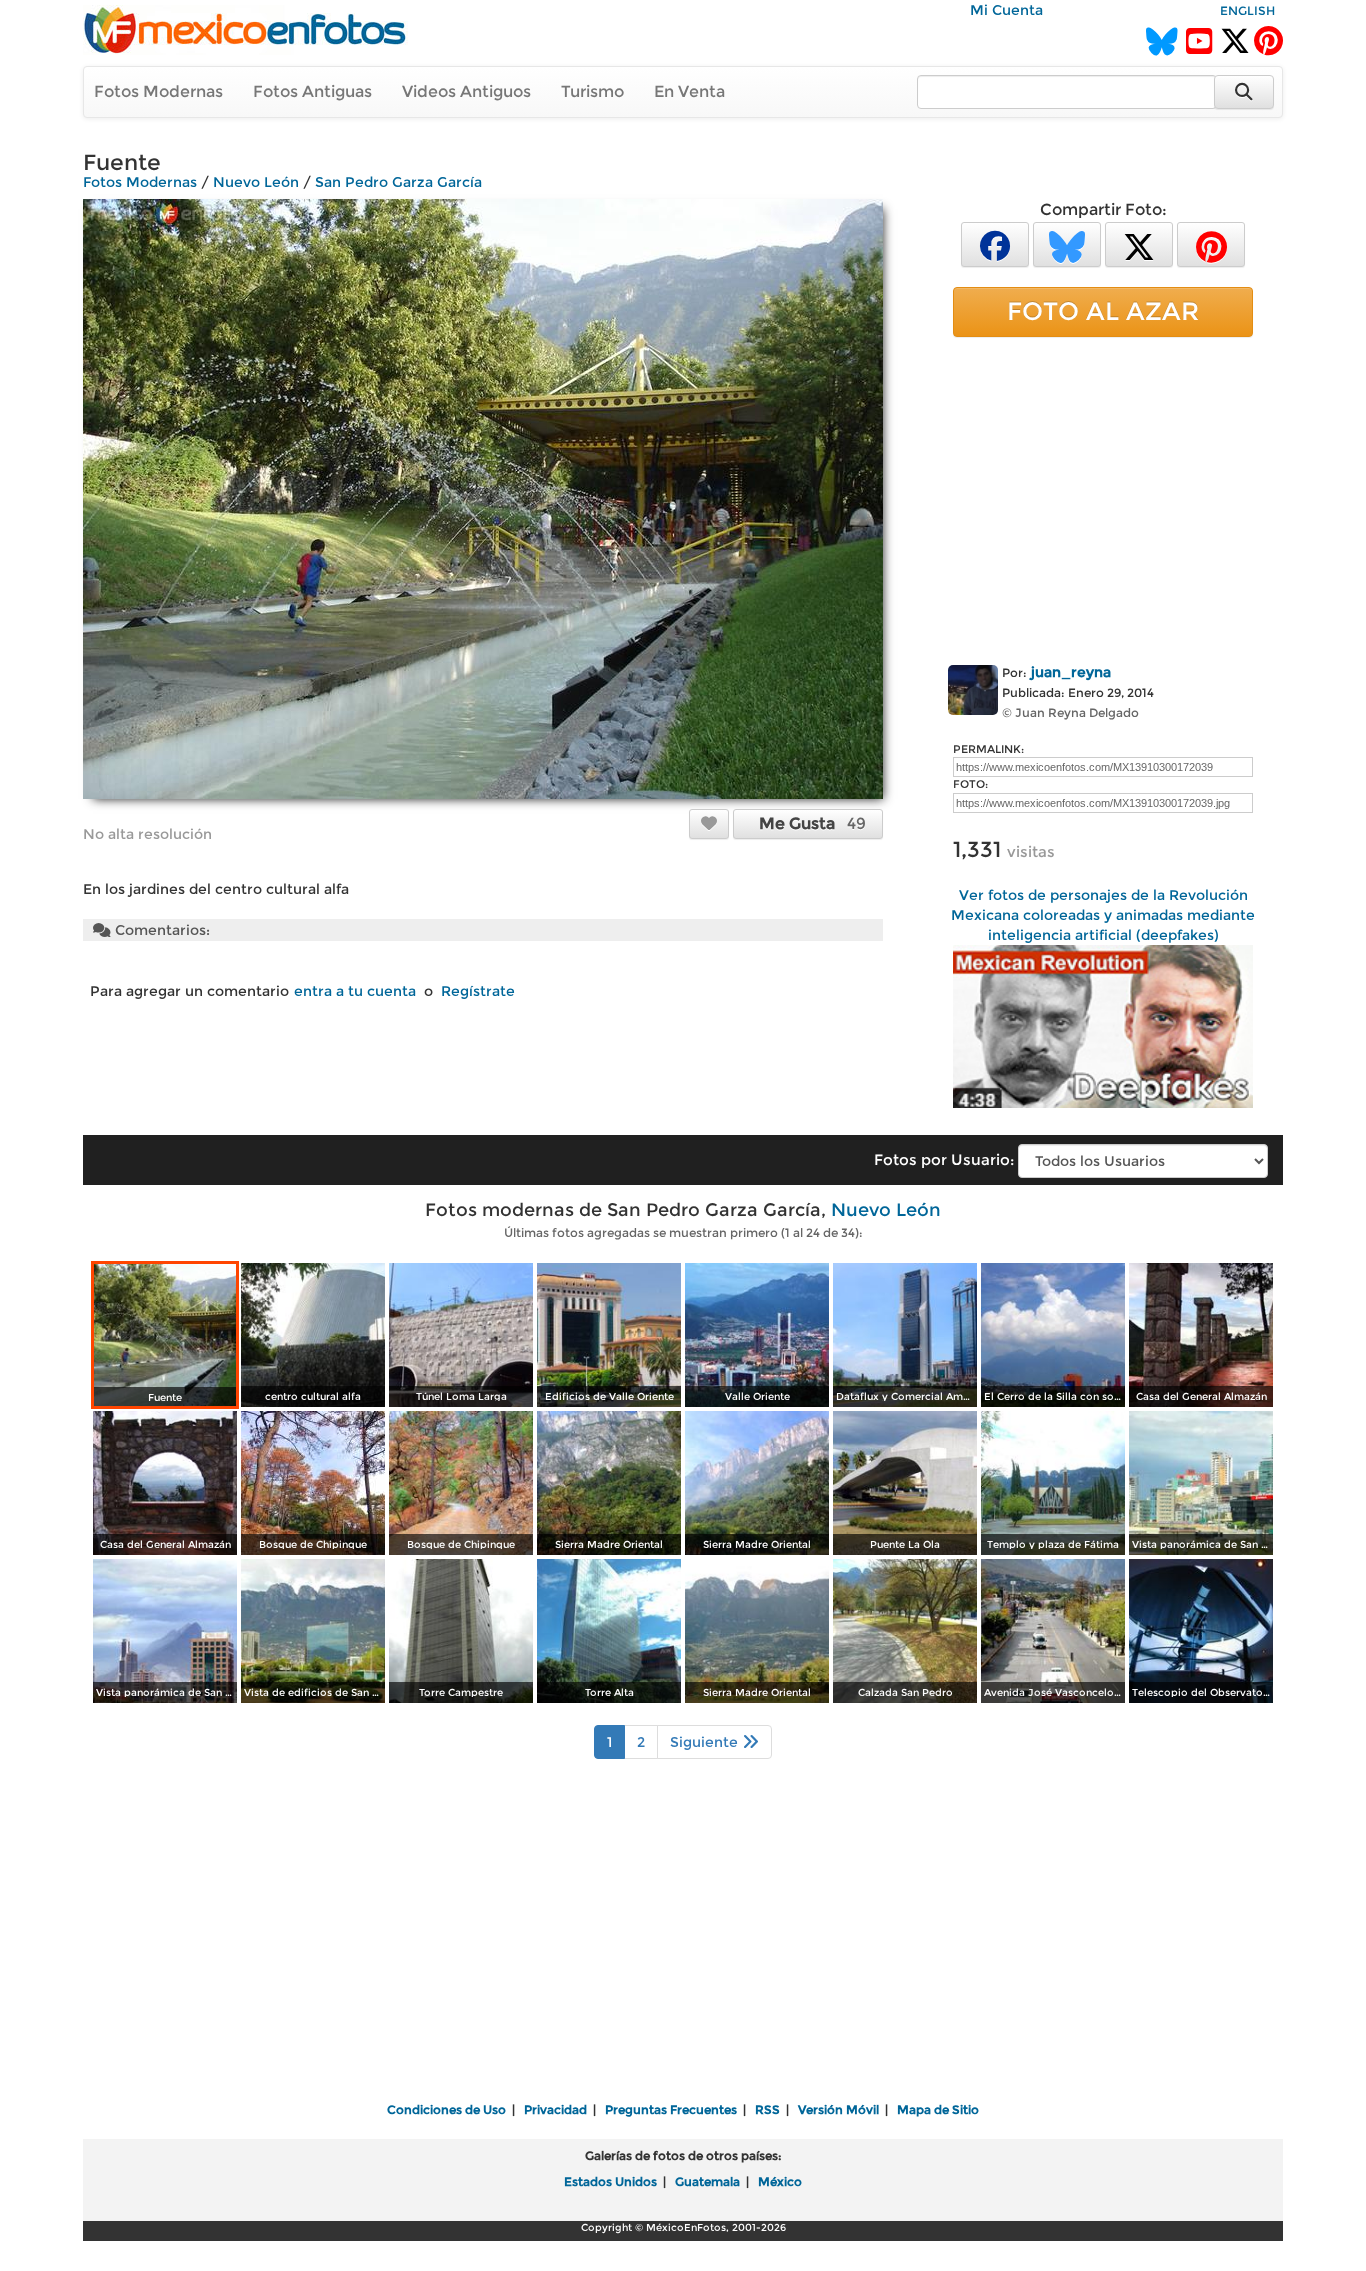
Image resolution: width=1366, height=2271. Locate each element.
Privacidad (555, 2109)
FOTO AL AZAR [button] (1103, 311)
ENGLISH (1247, 10)
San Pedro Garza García (398, 182)
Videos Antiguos (466, 91)
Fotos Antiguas (312, 91)
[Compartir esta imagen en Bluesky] (1067, 243)
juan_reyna (1071, 672)
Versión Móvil (838, 2109)
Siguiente (706, 1742)
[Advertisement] (1103, 497)
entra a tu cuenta (355, 991)
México (780, 2181)
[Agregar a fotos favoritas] (709, 823)
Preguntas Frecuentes (671, 2109)
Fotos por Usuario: (944, 1159)
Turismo (592, 91)
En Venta (689, 91)
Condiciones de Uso (446, 2109)
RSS (767, 2109)
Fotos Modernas (158, 91)
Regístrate (478, 991)
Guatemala (707, 2181)
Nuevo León (256, 182)
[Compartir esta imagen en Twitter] (1139, 243)
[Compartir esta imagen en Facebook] (995, 243)
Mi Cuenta (1006, 10)
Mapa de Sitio (938, 2109)
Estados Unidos (610, 2181)
